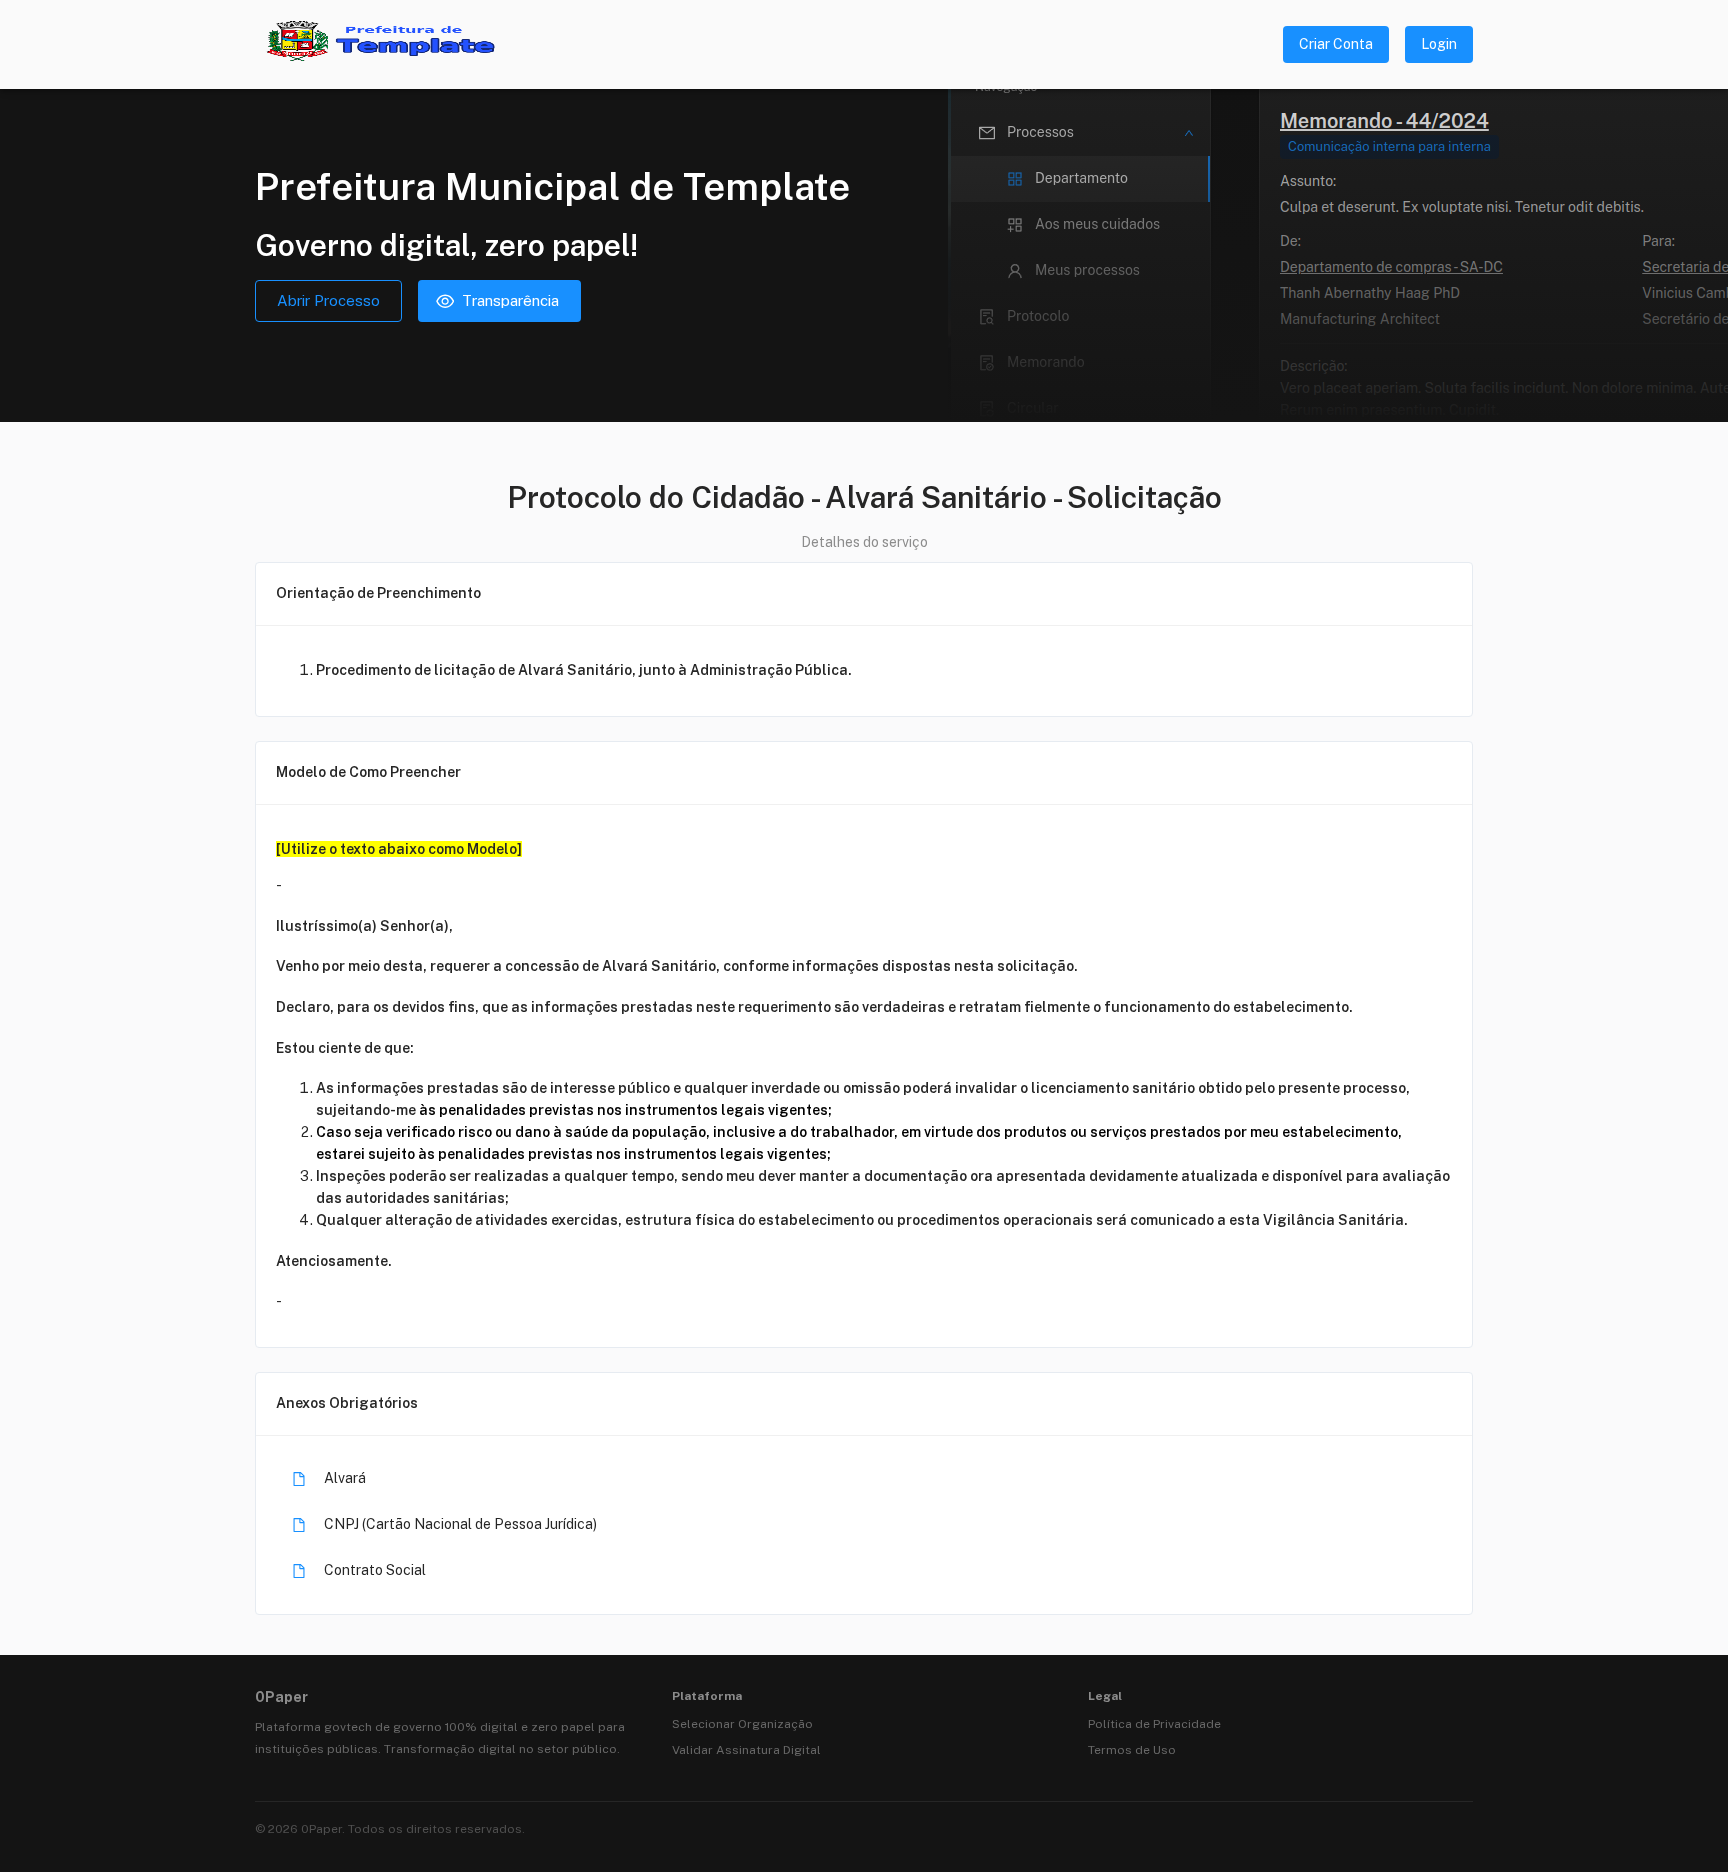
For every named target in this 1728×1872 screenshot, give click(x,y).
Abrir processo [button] (328, 300)
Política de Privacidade (1154, 1724)
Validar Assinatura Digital (746, 1750)
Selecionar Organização (742, 1724)
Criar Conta (1336, 44)
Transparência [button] (510, 300)
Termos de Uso (1132, 1750)
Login (1439, 44)
